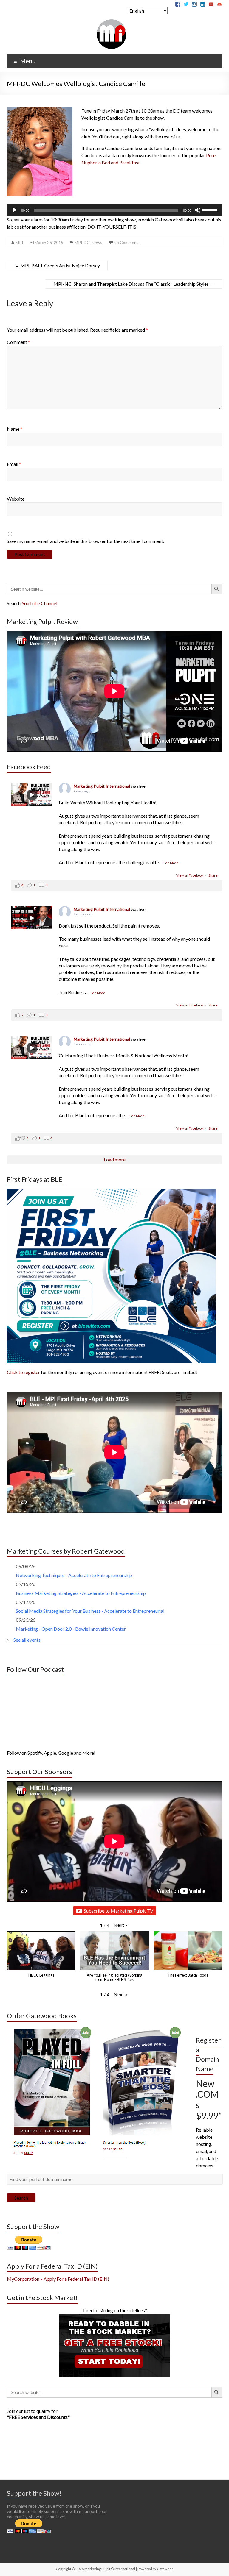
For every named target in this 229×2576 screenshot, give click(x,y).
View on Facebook (190, 875)
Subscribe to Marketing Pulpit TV (119, 1911)
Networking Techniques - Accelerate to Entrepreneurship (74, 1575)
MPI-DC (82, 242)
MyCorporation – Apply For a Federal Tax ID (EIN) (58, 2279)
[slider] (211, 210)
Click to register (23, 1372)
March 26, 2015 (49, 242)
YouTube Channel (39, 603)
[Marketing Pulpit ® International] (112, 22)
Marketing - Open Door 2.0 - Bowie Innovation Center (71, 1629)
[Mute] (198, 210)
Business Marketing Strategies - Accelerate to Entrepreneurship (81, 1593)
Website (16, 499)
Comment (18, 342)
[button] (120, 1925)
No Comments (127, 242)
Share (213, 875)
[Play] (15, 210)
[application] (114, 210)
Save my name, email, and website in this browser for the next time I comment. (85, 541)
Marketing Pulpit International (102, 786)
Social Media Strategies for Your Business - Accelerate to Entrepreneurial (90, 1611)
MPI (19, 242)
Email (14, 464)
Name (15, 429)
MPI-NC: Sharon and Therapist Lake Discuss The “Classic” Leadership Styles (134, 284)
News (97, 242)
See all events (27, 1640)
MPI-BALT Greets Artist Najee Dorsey (57, 265)
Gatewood (165, 2569)
